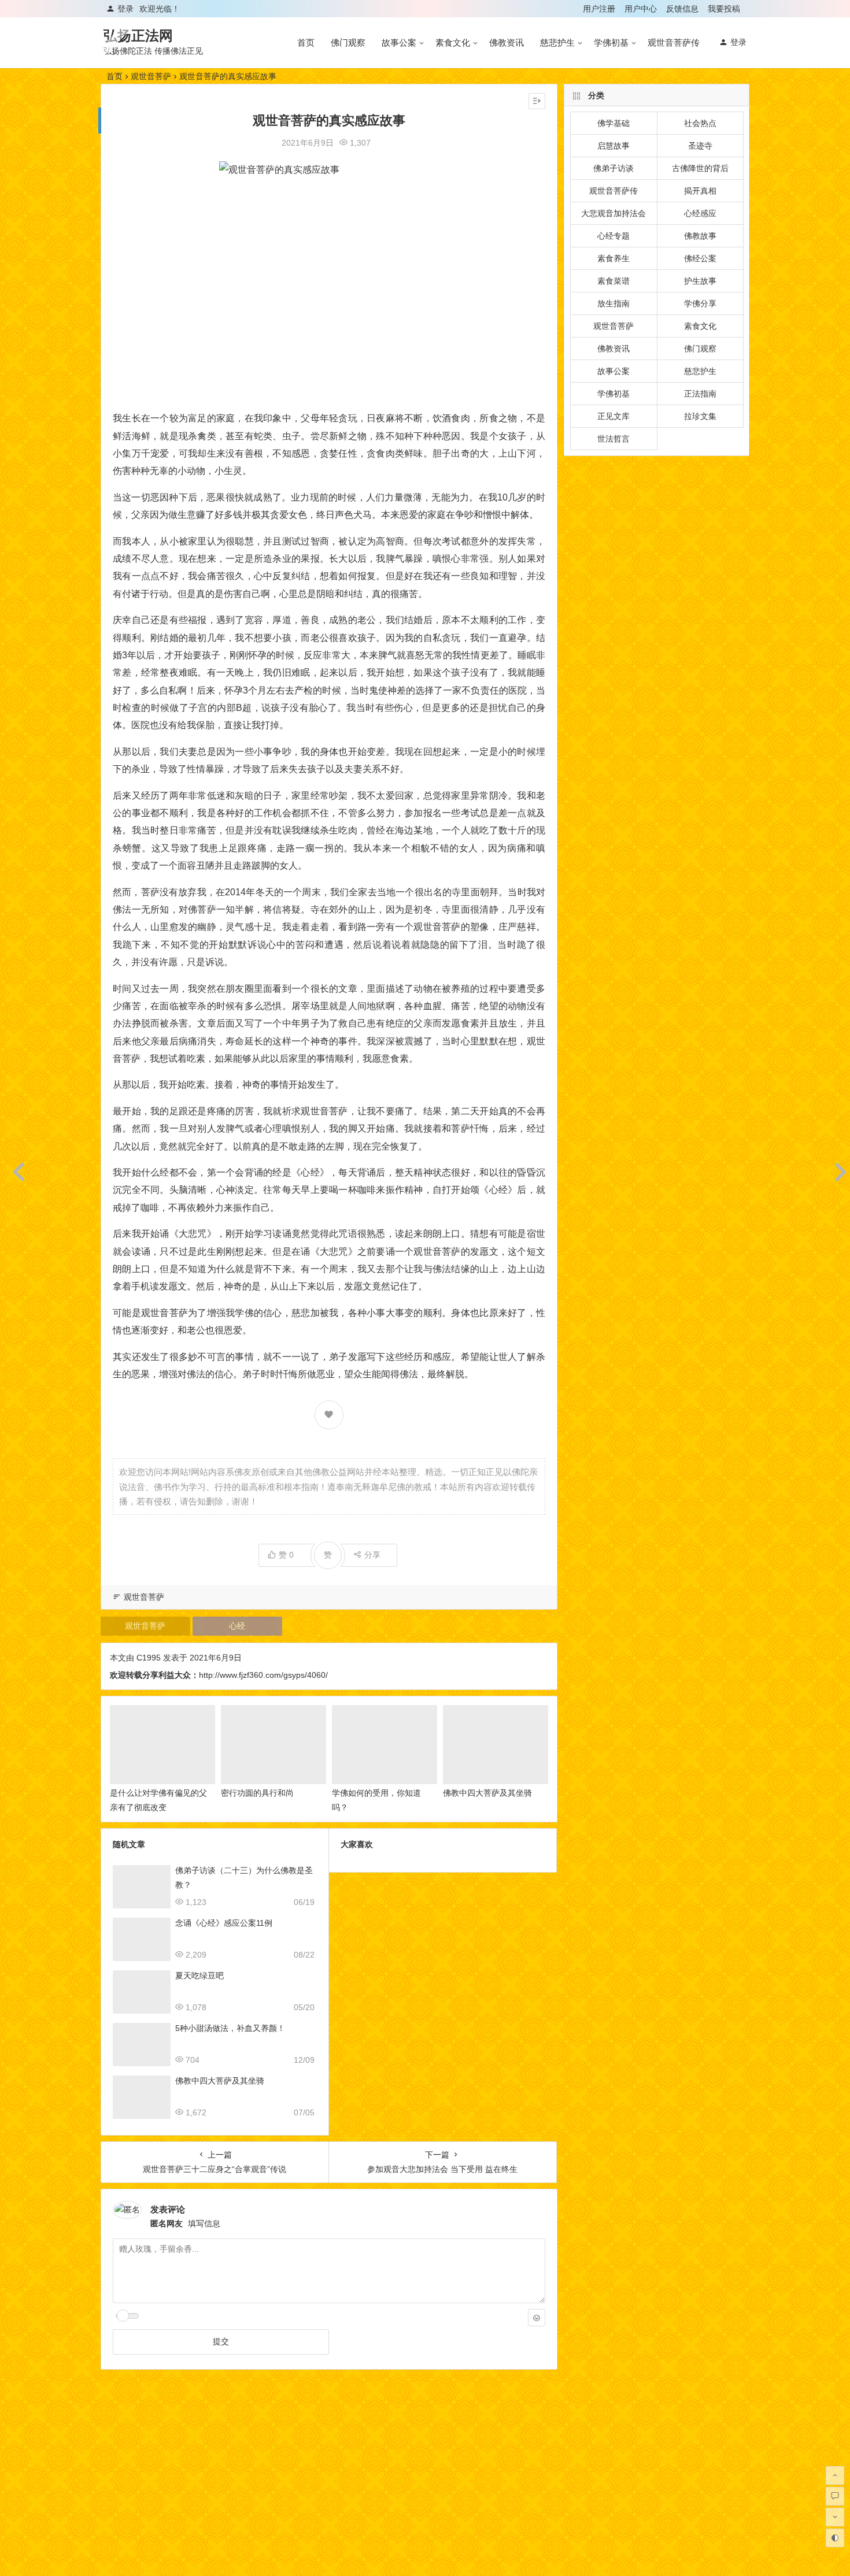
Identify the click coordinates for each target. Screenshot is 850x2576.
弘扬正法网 (138, 36)
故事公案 (399, 42)
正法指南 (700, 394)
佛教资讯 (507, 42)
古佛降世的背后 (700, 168)
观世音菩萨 (151, 76)
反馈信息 (682, 9)
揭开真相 (700, 191)
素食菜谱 (614, 281)
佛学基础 (614, 123)
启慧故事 (614, 146)
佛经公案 (700, 258)
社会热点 (700, 123)
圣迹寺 (700, 146)
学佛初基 (611, 42)
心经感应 (700, 213)
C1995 (149, 1658)
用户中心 (641, 9)
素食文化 (453, 42)
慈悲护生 (557, 42)
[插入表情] (537, 2318)
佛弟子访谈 (614, 168)
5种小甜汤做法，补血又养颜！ (230, 2028)
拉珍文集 (700, 416)
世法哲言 (614, 439)
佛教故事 (700, 236)
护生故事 (700, 281)
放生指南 (614, 303)
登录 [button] (125, 9)
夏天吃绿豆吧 (199, 1975)
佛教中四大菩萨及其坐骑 (487, 1793)
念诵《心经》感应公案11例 (224, 1923)
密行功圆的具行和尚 (257, 1793)
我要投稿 (724, 9)
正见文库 (614, 416)
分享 (372, 1555)
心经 (237, 1626)
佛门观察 (348, 42)
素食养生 (614, 258)
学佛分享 (700, 303)
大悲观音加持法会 (614, 213)
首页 (306, 42)
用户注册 (599, 9)
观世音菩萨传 (674, 42)
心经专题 (614, 236)
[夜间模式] (835, 2538)
